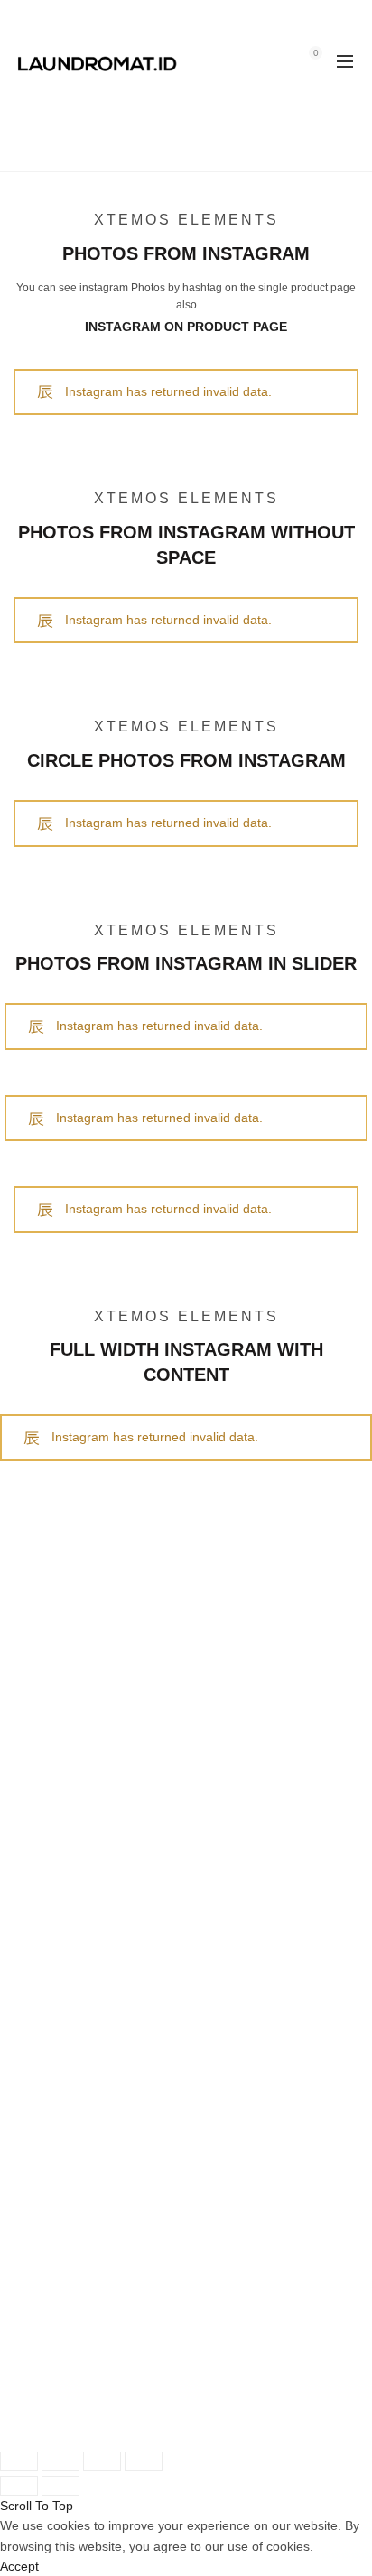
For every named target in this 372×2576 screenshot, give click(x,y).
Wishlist (276, 53)
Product (36, 1734)
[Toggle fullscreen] (102, 2461)
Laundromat (93, 2419)
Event (30, 1794)
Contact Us (45, 1814)
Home (155, 149)
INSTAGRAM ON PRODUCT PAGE (186, 327)
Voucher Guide (56, 1941)
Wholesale (43, 2068)
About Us (40, 2109)
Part (25, 1774)
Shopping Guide (60, 1962)
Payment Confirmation (77, 2089)
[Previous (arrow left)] (19, 2486)
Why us (35, 2129)
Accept (19, 2566)
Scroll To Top (37, 2506)
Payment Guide (58, 1921)
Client (30, 1753)
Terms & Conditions (69, 1982)
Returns (36, 1900)
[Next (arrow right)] (60, 2486)
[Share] (60, 2461)
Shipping (38, 1881)
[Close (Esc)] (19, 2461)
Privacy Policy (53, 2001)
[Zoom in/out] (144, 2461)
